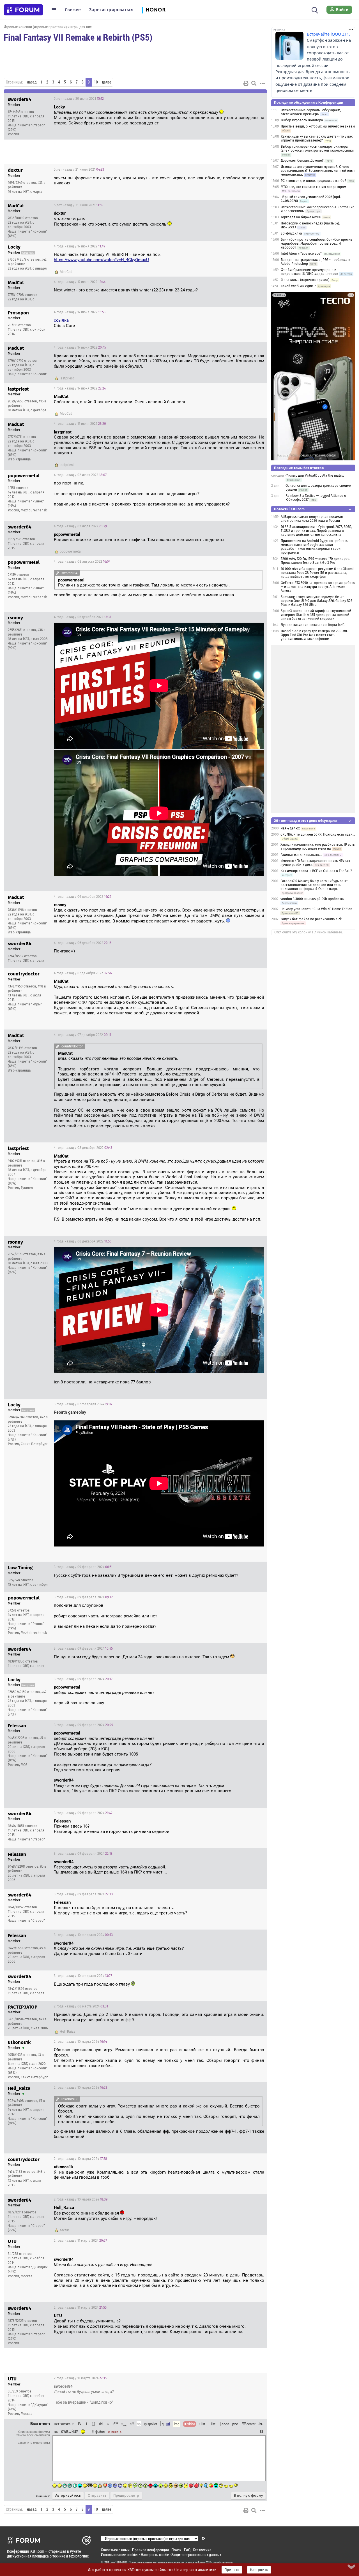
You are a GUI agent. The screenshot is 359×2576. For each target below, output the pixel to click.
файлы (100, 2431)
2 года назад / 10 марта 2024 (80, 2042)
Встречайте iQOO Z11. (328, 34)
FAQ (187, 2550)
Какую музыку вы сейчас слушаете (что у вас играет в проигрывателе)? (317, 138)
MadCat (66, 272)
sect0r (64, 2230)
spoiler (152, 2424)
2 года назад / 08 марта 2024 (81, 2006)
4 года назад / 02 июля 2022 (80, 475)
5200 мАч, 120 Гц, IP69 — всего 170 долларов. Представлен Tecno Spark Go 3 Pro (316, 561)
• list (202, 2424)
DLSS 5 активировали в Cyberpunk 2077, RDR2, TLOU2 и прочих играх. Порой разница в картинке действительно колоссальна (317, 531)
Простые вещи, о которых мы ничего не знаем (318, 126)
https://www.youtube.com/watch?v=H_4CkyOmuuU (101, 260)
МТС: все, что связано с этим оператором (313, 187)
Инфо (241, 99)
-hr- (261, 2424)
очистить (115, 2431)
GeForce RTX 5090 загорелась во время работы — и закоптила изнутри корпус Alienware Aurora (318, 587)
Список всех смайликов (33, 2435)
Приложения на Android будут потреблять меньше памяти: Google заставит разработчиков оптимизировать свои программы (314, 547)
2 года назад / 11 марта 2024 (80, 2241)
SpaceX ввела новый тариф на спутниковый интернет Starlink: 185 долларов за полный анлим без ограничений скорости (316, 615)
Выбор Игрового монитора (302, 120)
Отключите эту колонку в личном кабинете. (309, 932)
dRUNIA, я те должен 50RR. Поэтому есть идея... (318, 834)
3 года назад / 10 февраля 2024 (83, 1935)
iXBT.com (109, 2562)
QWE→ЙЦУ (70, 2431)
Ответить (256, 99)
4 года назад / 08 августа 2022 (82, 562)
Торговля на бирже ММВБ (301, 217)
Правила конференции (150, 2550)
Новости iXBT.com (289, 509)
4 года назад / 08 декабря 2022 (83, 1148)
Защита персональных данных (196, 2555)
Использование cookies (120, 2555)
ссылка (61, 320)
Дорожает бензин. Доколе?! (303, 161)
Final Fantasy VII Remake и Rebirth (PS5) (78, 37)
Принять (232, 2570)
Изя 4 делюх (290, 828)
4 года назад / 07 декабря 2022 (83, 973)
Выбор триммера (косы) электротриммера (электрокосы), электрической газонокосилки (317, 149)
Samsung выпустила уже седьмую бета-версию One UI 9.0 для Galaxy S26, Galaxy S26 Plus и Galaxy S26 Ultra (317, 601)
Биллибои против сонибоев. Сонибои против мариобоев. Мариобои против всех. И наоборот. (317, 244)
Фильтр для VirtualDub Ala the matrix (315, 476)
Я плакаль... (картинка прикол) (305, 280)
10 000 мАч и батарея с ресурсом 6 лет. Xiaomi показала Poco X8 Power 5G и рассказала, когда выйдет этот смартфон (317, 573)
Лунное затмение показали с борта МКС (313, 625)
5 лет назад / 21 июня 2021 (79, 170)
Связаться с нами (115, 2550)
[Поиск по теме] (254, 83)
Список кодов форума (34, 2432)
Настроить (259, 2570)
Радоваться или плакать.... (301, 855)
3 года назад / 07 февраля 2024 (83, 1404)
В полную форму (248, 2496)
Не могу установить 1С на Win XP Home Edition (316, 909)
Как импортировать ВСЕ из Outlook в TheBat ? (316, 871)
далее (106, 82)
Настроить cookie (155, 2555)
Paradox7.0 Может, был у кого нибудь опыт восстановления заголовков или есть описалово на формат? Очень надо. (314, 885)
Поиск (176, 2550)
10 (96, 82)
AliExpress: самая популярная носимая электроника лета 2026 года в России (312, 519)
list (212, 2424)
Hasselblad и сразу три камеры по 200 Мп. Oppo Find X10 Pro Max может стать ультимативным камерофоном (314, 635)
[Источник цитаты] (88, 219)
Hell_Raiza (68, 2032)
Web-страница (19, 459)
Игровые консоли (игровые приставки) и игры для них (48, 27)
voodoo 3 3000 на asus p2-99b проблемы (312, 899)
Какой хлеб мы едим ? (298, 286)
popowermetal (71, 551)
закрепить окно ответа (34, 2443)
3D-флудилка (291, 233)
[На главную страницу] (23, 10)
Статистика (202, 2550)
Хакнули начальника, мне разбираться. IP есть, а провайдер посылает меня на (318, 847)
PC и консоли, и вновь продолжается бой (314, 181)
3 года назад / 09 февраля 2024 (83, 1567)
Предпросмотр (126, 2496)
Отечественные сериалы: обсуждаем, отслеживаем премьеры (311, 112)
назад (32, 82)
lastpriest (67, 378)
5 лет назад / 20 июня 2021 (79, 99)
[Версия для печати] (246, 83)
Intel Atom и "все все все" (301, 254)
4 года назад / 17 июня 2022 (80, 246)
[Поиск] (315, 10)
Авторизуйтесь (68, 2496)
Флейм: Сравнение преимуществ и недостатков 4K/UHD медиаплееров (309, 272)
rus (56, 2431)
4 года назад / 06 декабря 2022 (82, 617)
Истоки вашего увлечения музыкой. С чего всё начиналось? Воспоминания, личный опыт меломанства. (318, 171)
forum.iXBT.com (207, 2562)
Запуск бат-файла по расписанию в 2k (311, 919)
